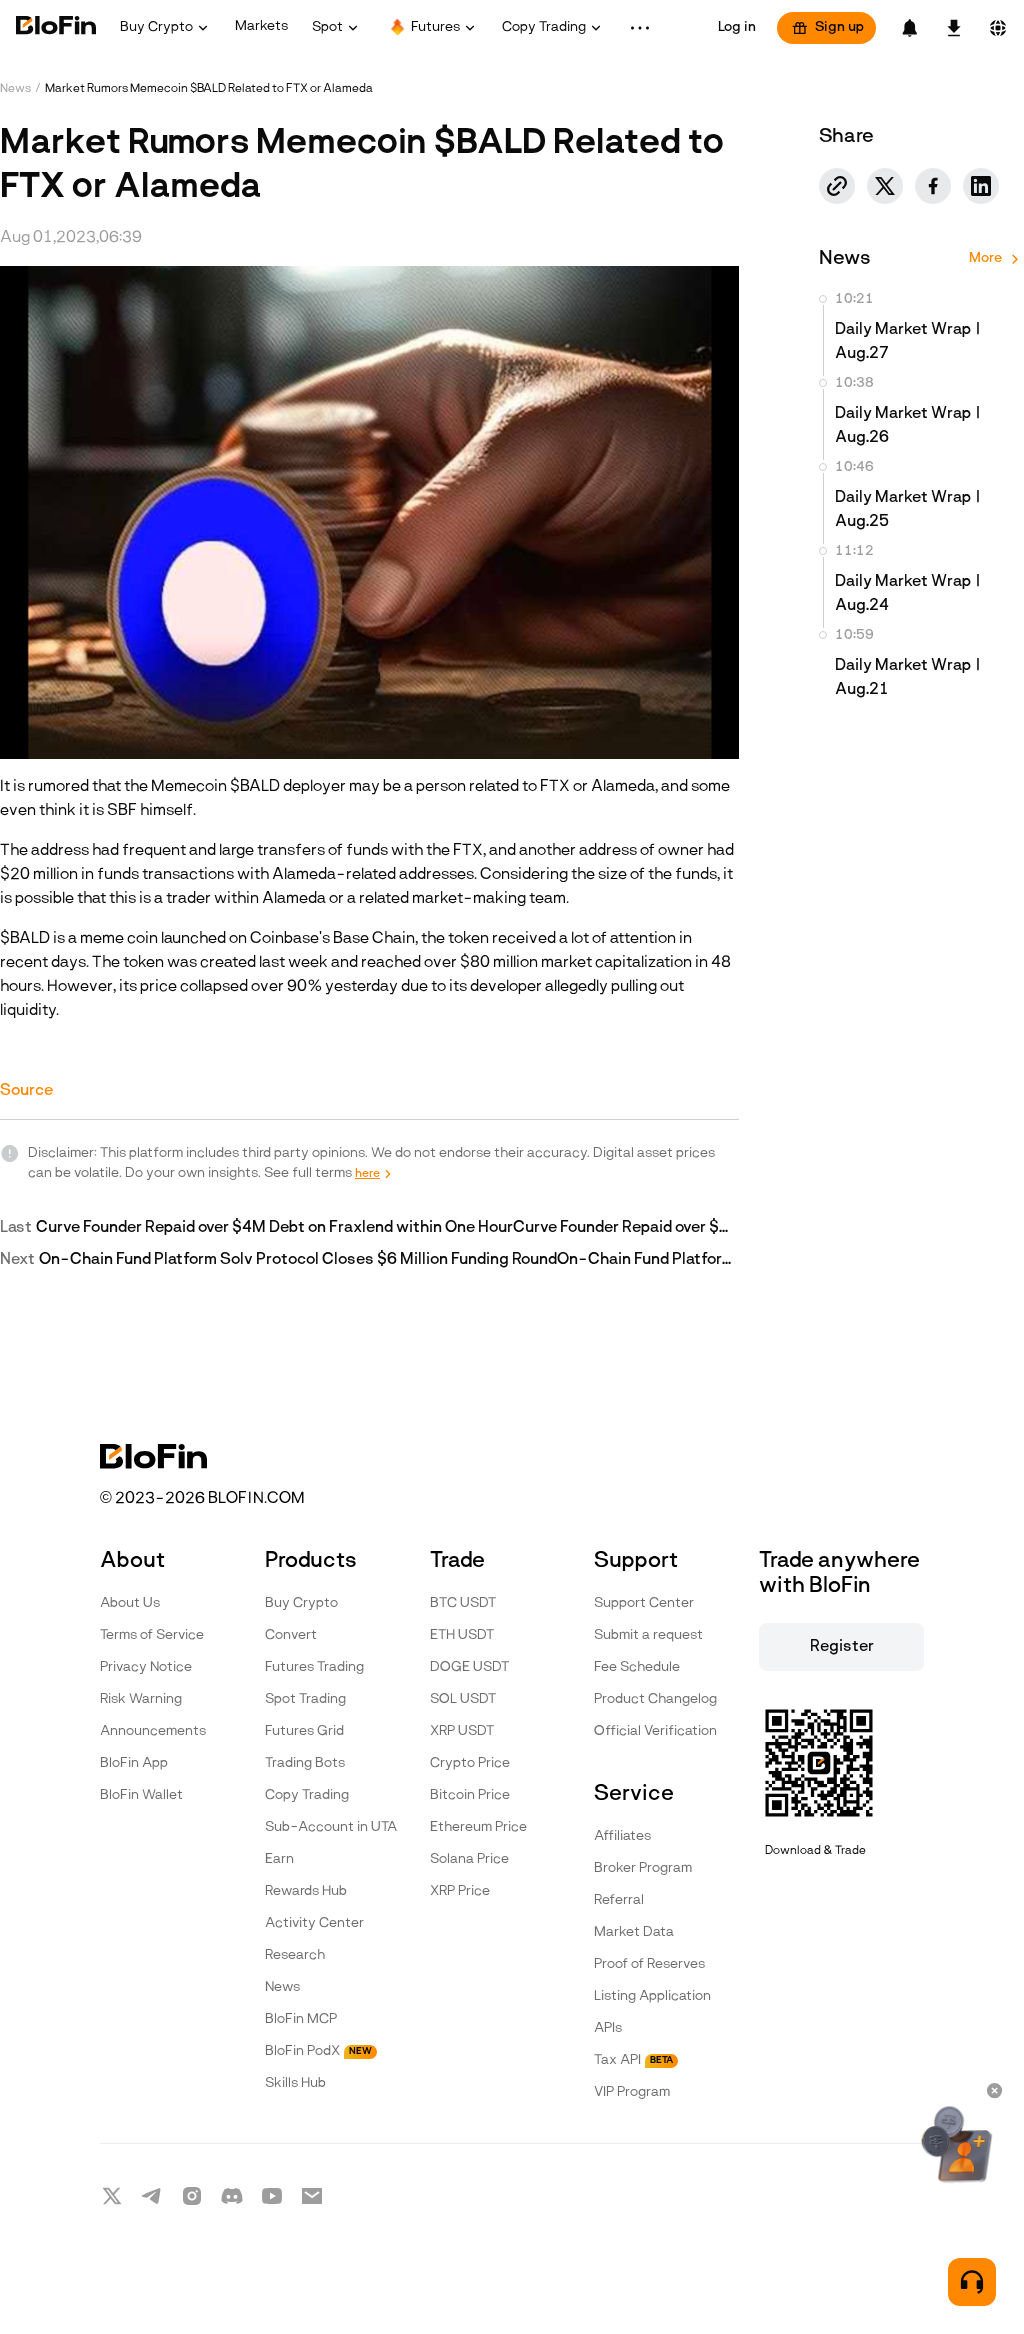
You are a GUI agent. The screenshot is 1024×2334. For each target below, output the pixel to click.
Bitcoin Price (470, 1795)
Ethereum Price (478, 1827)
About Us (130, 1603)
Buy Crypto (301, 1603)
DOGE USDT (469, 1667)
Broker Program (643, 1868)
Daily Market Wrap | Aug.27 (908, 342)
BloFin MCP (301, 2019)
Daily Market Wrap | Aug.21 (908, 678)
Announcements (153, 1731)
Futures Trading (314, 1667)
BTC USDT (463, 1603)
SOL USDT (463, 1699)
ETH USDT (462, 1635)
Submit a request (648, 1635)
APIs (608, 2028)
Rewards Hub (306, 1891)
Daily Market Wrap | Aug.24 (908, 594)
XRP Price (460, 1891)
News (15, 89)
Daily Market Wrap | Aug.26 (908, 426)
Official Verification (655, 1731)
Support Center (644, 1603)
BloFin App (134, 1763)
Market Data (634, 1932)
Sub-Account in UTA (331, 1827)
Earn (279, 1859)
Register (842, 1647)
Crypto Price (470, 1763)
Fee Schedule (637, 1667)
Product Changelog (655, 1699)
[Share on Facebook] (933, 186)
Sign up (839, 27)
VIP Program (632, 2092)
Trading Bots (305, 1763)
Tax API (633, 2060)
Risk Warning (141, 1699)
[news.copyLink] (837, 186)
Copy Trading (307, 1795)
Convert (291, 1635)
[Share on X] (885, 186)
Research (295, 1955)
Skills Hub (295, 2083)
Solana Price (469, 1859)
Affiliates (622, 1836)
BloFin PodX (318, 2051)
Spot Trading (305, 1699)
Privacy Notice (146, 1667)
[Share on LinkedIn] (981, 186)
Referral (619, 1900)
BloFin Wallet (141, 1795)
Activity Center (314, 1923)
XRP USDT (462, 1731)
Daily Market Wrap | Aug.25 (908, 510)
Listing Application (652, 1996)
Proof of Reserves (649, 1964)
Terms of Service (152, 1635)
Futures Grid (304, 1731)
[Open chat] (972, 2282)
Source (26, 1091)
